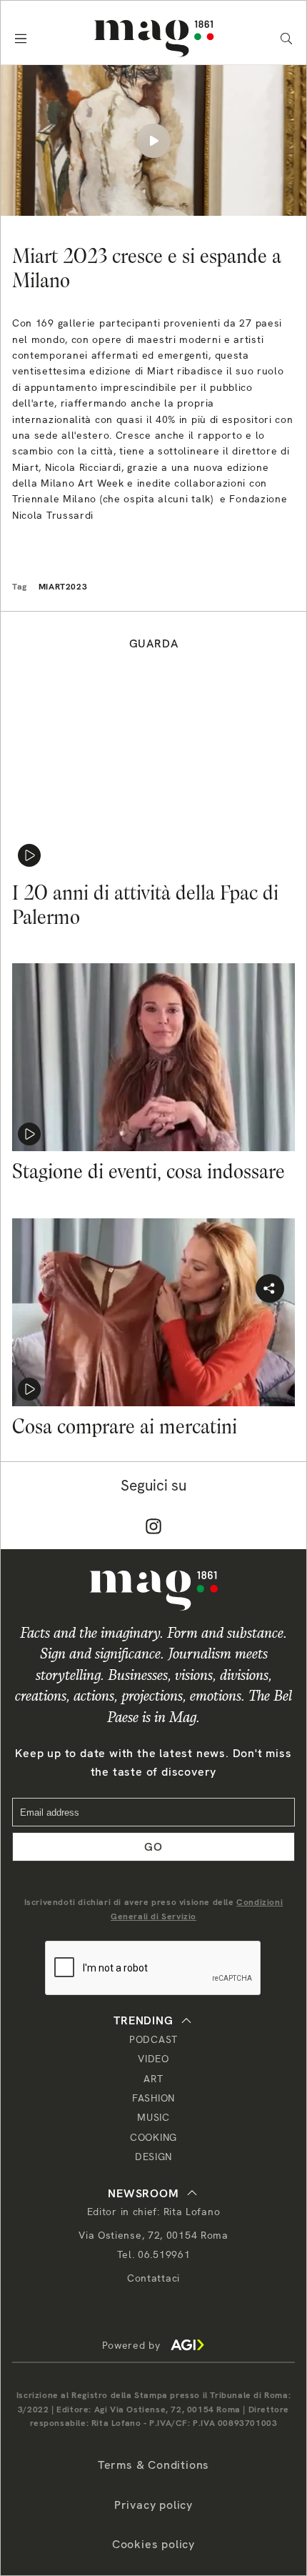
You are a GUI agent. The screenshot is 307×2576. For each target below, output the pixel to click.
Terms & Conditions (153, 2465)
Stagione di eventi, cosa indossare (149, 1171)
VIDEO (153, 2059)
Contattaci (153, 2278)
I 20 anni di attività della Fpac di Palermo (145, 905)
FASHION (153, 2098)
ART (153, 2079)
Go (153, 1847)
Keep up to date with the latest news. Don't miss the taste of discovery (153, 1762)
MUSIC (153, 2117)
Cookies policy (153, 2544)
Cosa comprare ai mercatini (125, 1426)
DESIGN (153, 2157)
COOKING (153, 2137)
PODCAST (153, 2039)
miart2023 (63, 587)
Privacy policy (153, 2505)
